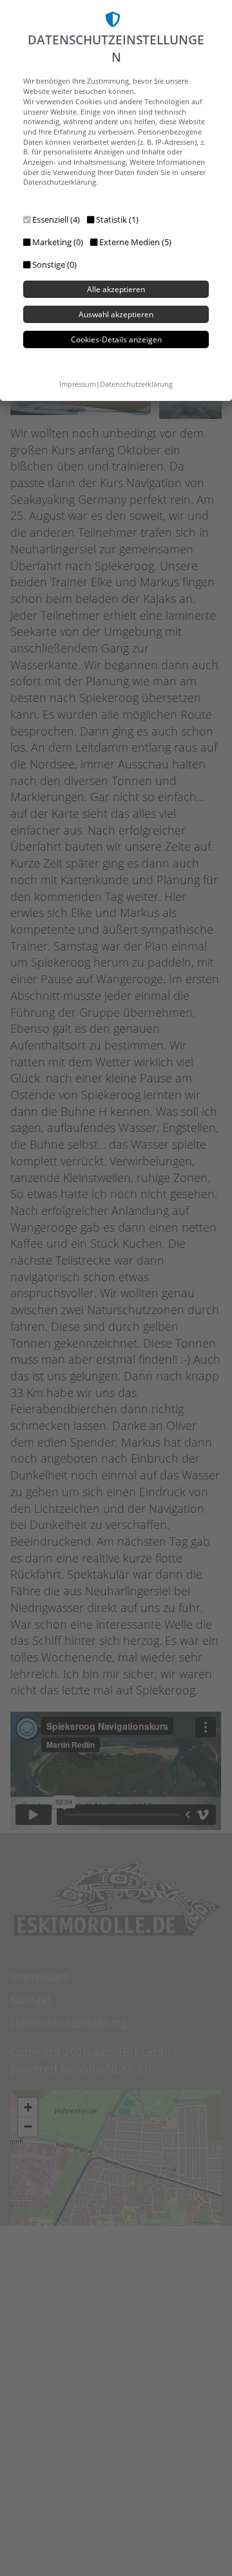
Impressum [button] (78, 384)
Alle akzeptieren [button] (116, 289)
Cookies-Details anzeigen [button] (116, 339)
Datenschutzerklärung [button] (136, 384)
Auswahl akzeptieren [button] (116, 314)
